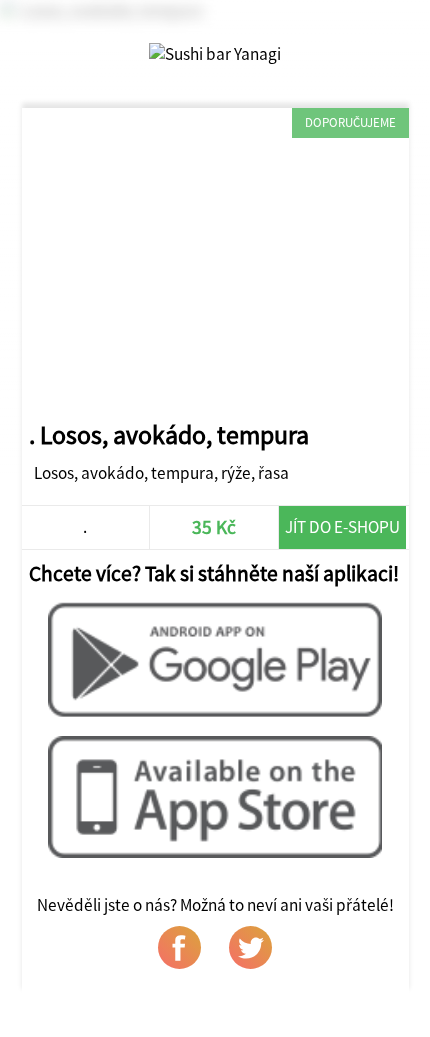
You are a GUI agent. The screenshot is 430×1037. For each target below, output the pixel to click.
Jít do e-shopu (342, 527)
